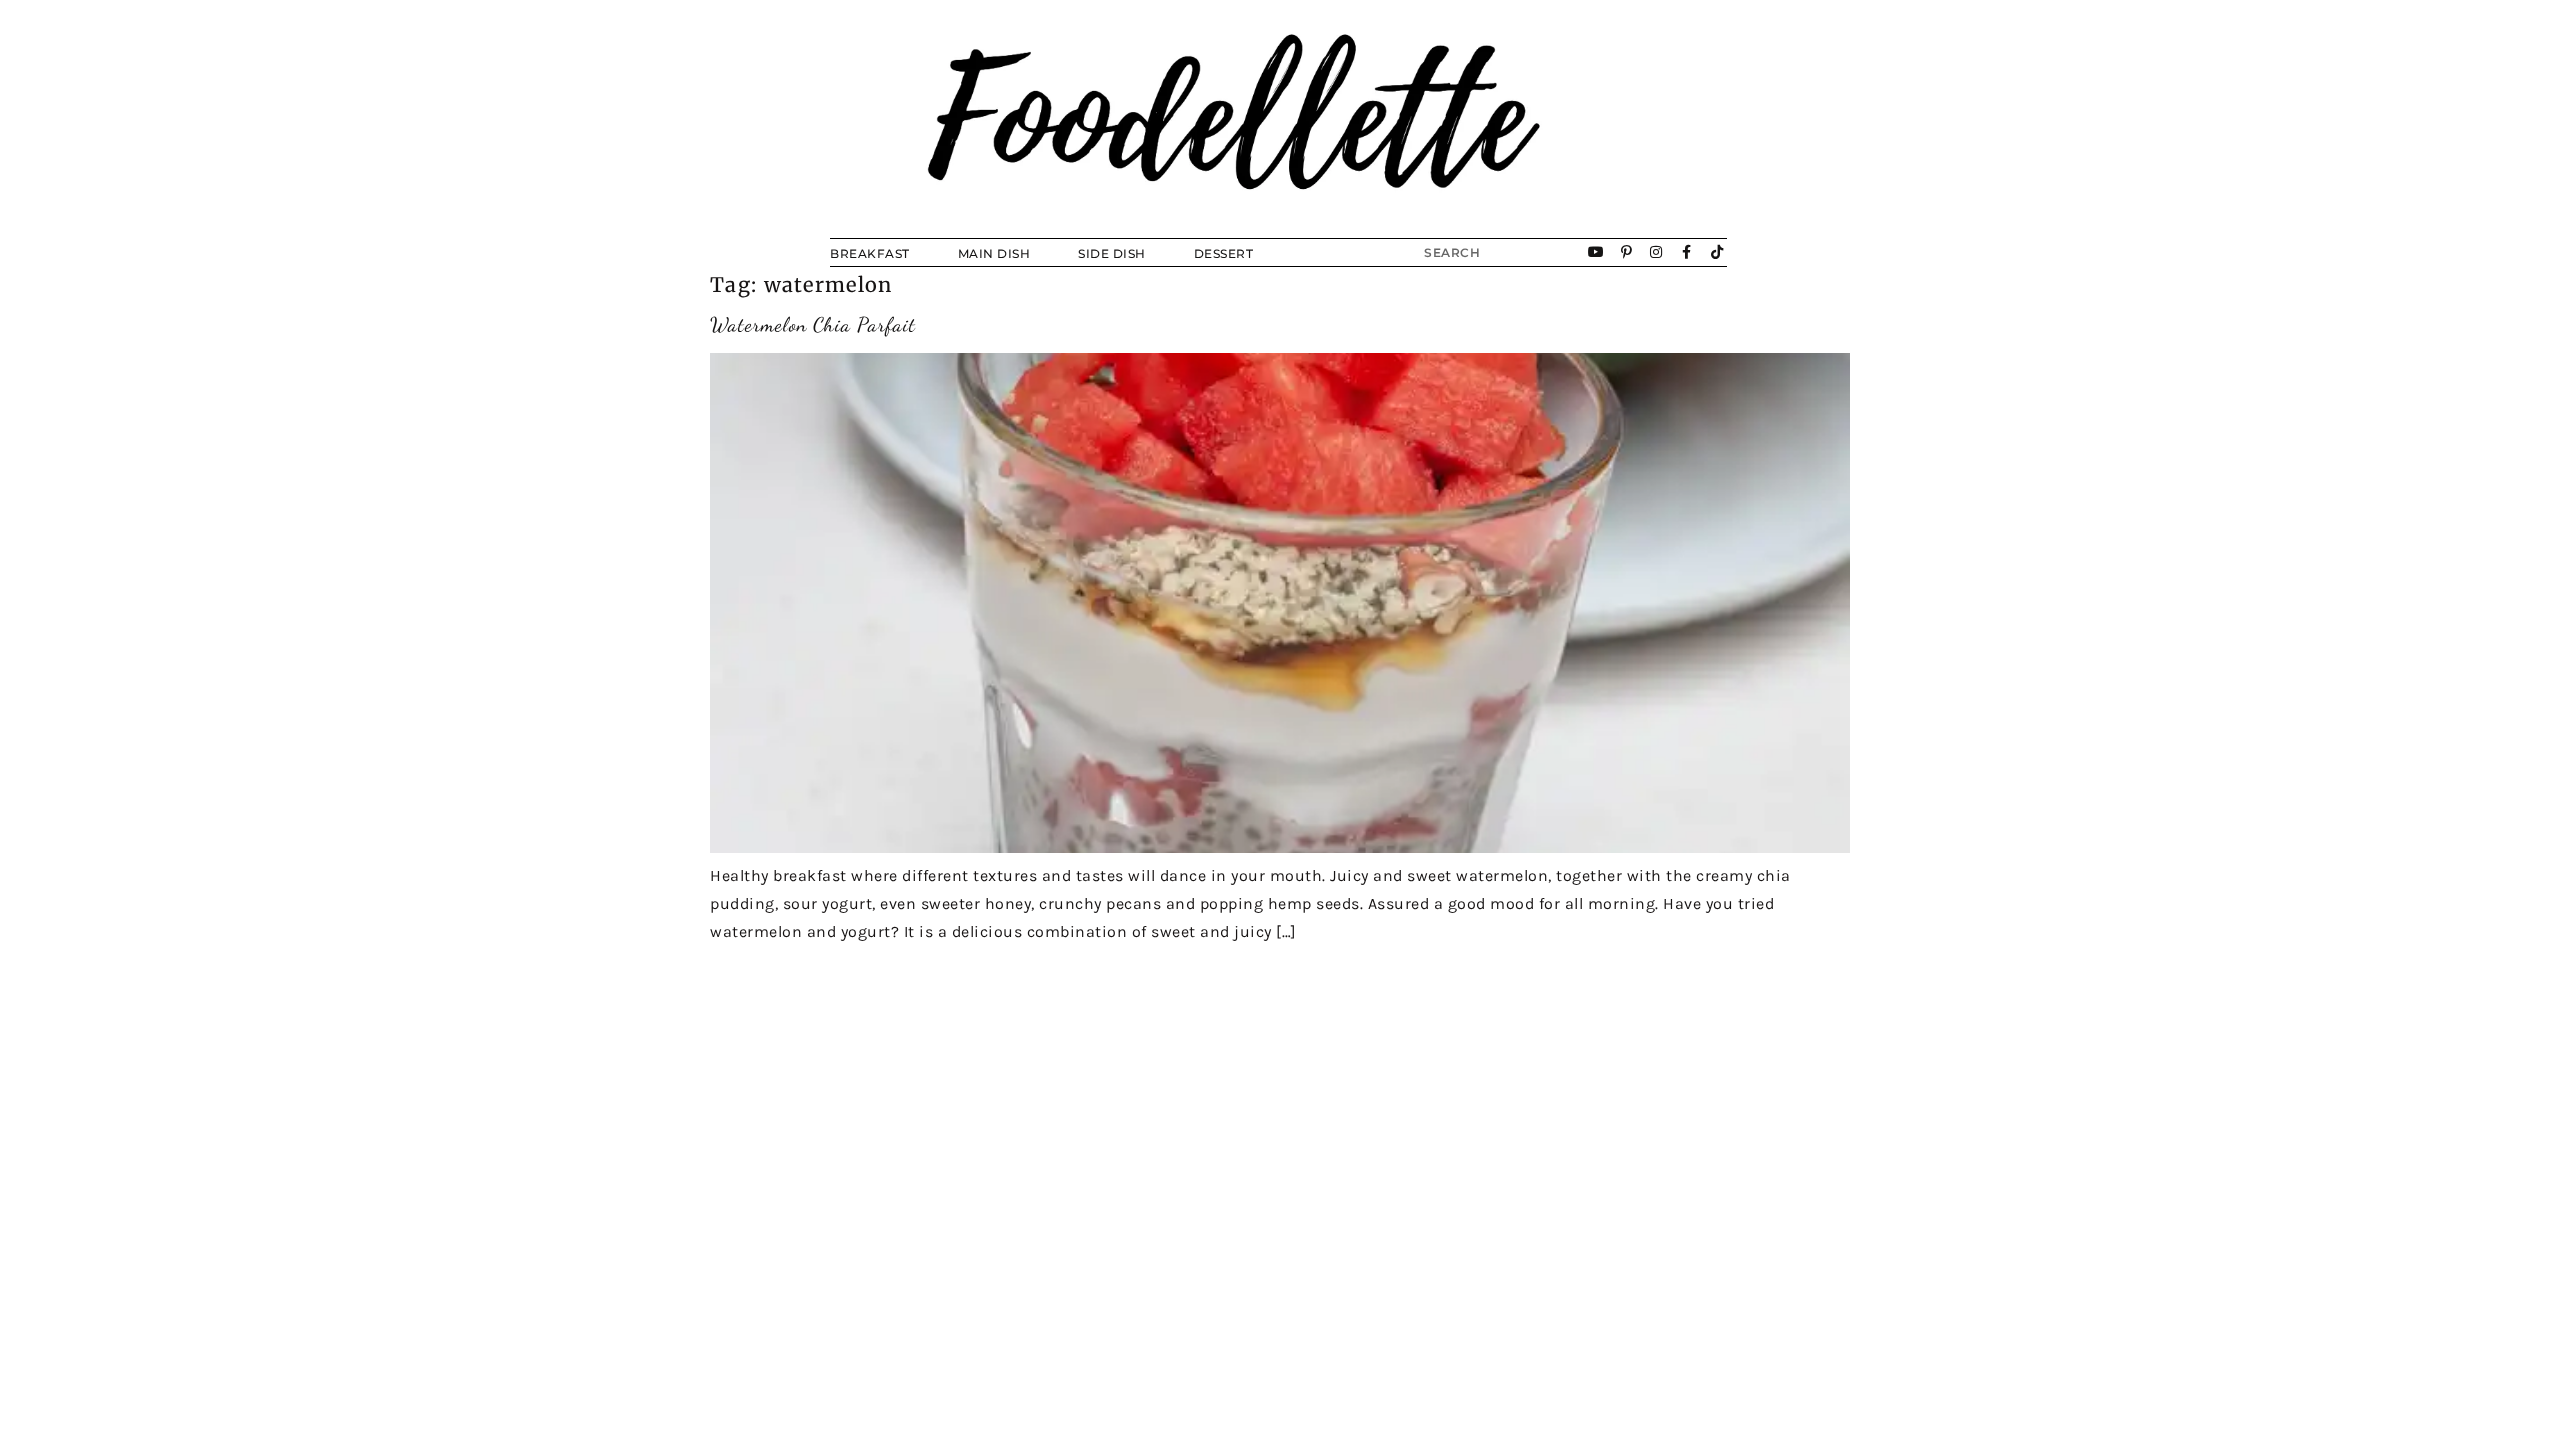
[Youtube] (1597, 252)
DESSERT (1224, 253)
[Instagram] (1657, 252)
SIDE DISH (1112, 253)
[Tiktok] (1717, 252)
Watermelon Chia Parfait (813, 325)
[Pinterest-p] (1627, 252)
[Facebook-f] (1687, 252)
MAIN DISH (994, 253)
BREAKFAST (870, 253)
